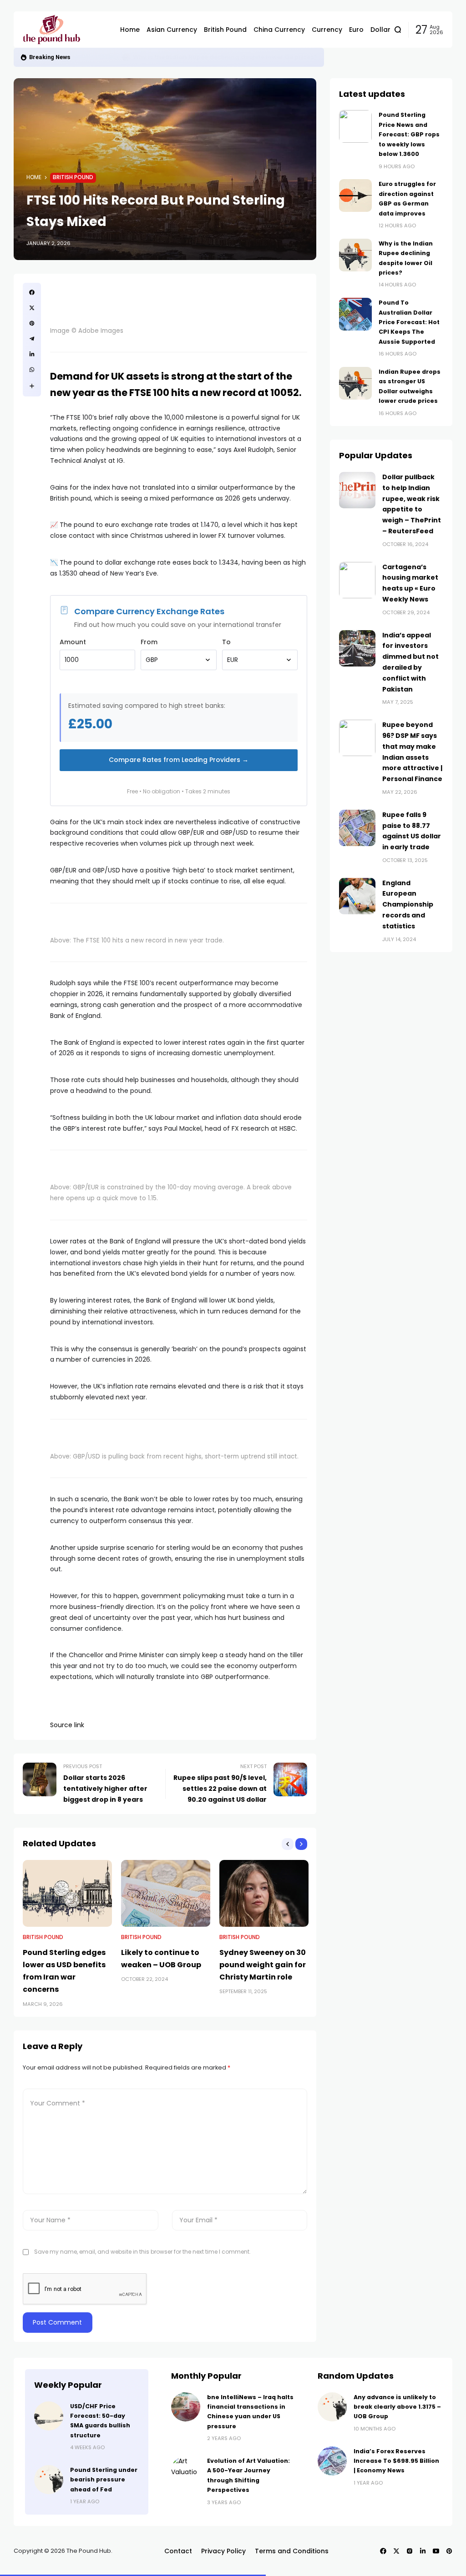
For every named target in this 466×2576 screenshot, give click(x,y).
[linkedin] (32, 354)
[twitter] (32, 308)
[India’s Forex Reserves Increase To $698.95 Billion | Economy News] (332, 2461)
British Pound (95, 57)
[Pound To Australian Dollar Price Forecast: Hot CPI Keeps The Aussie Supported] (122, 57)
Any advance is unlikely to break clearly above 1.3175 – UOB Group (397, 2407)
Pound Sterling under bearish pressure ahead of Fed (104, 2480)
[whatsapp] (32, 370)
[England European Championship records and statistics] (357, 896)
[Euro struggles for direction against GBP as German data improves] (355, 195)
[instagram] (410, 2551)
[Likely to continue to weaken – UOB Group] (166, 1893)
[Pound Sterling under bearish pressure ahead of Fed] (49, 2480)
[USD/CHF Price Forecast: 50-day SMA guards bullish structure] (49, 2416)
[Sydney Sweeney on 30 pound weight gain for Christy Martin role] (264, 1893)
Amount (73, 642)
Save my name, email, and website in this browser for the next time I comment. (142, 2252)
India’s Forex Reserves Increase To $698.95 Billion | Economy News (396, 2461)
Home (34, 177)
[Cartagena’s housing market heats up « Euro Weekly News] (357, 580)
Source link (67, 1725)
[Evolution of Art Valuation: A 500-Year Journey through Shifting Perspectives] (186, 2471)
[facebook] (32, 292)
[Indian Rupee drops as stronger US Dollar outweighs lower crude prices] (355, 383)
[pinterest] (32, 323)
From (149, 642)
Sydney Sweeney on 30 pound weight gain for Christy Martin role (263, 1965)
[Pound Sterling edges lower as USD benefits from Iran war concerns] (67, 1893)
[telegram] (32, 339)
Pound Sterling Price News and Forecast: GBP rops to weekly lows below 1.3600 (409, 134)
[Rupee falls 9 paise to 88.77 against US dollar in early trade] (357, 828)
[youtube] (436, 2551)
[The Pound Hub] (65, 30)
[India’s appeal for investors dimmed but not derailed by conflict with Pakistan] (357, 648)
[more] (32, 386)
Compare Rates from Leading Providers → (179, 760)
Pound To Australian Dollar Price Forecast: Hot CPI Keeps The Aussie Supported (252, 57)
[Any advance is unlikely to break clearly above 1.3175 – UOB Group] (332, 2407)
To (226, 642)
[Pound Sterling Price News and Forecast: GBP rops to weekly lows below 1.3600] (355, 126)
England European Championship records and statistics (408, 905)
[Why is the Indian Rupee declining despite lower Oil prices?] (355, 255)
